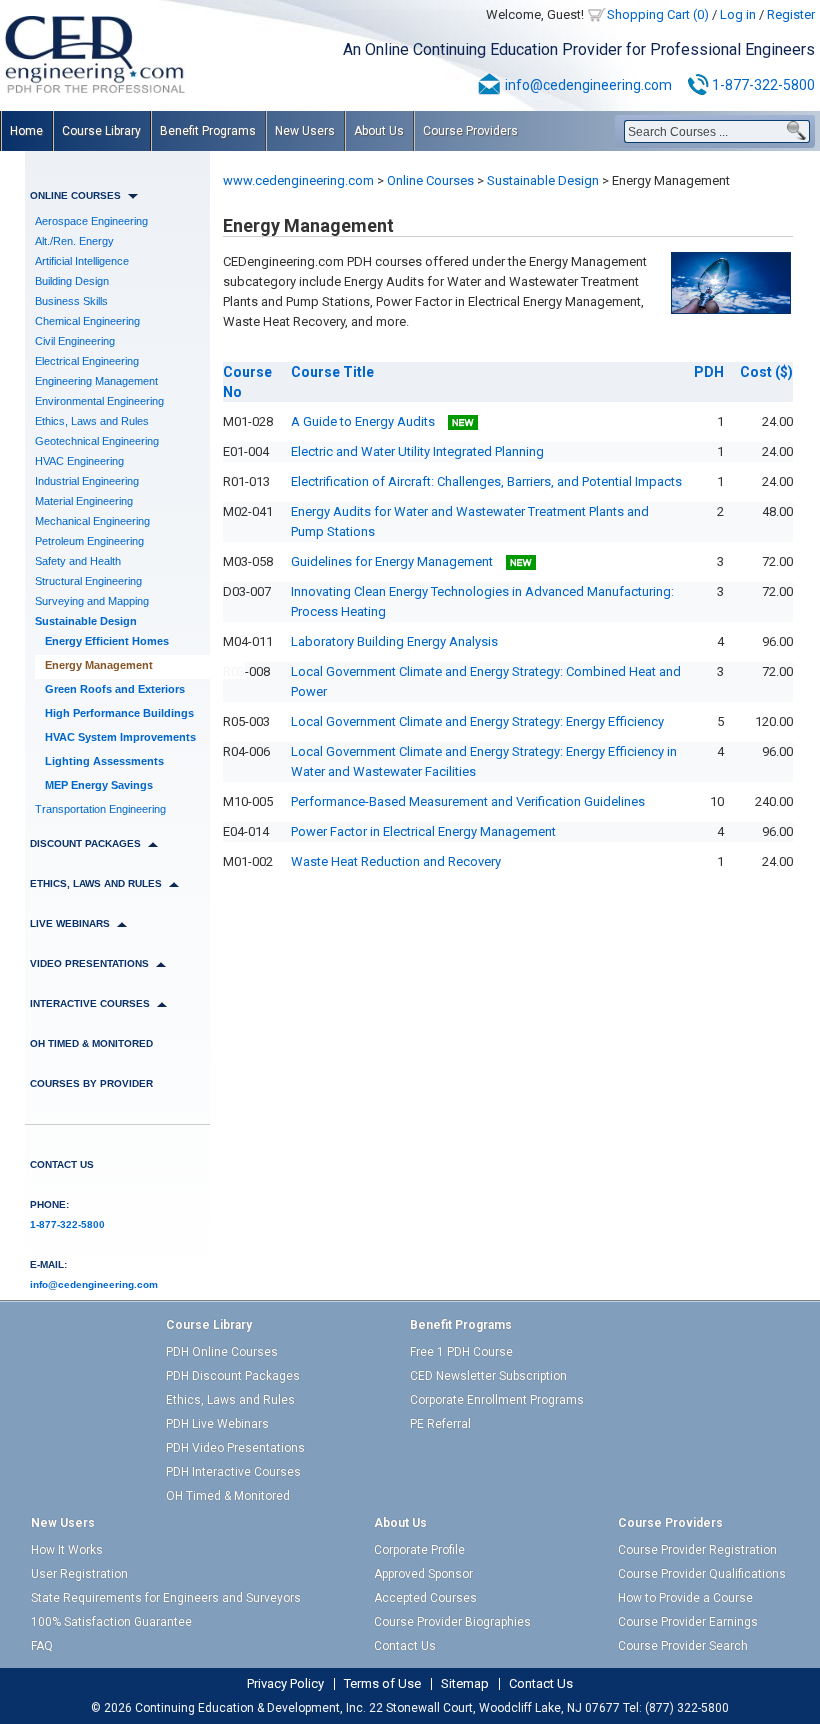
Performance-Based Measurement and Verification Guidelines (468, 801)
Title (332, 372)
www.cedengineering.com (298, 180)
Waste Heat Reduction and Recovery (396, 861)
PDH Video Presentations (235, 1448)
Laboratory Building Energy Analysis (394, 641)
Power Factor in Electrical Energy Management (423, 831)
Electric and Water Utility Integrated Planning (417, 451)
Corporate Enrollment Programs (497, 1400)
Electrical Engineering (87, 361)
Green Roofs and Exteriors (115, 689)
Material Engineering (84, 501)
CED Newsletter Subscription (488, 1376)
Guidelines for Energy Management (393, 561)
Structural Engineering (88, 581)
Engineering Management (96, 381)
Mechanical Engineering (92, 521)
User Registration (79, 1574)
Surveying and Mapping (92, 601)
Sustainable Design (86, 621)
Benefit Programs (208, 131)
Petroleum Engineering (89, 541)
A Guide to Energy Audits (364, 421)
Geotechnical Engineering (97, 441)
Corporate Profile (419, 1550)
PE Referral (440, 1424)
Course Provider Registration (697, 1550)
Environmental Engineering (99, 401)
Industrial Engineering (87, 481)
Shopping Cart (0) (658, 14)
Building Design (72, 281)
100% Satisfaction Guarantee (111, 1622)
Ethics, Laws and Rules (92, 421)
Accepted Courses (425, 1598)
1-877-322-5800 (763, 85)
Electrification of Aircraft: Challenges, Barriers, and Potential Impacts (486, 481)
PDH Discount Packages (233, 1376)
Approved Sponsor (423, 1574)
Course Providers (470, 131)
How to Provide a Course (685, 1598)
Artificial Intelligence (82, 261)
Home (26, 131)
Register (791, 14)
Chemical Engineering (87, 321)
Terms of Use (382, 1684)
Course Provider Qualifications (702, 1574)
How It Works (67, 1550)
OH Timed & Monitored (91, 1043)
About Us (379, 131)
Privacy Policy (285, 1684)
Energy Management (99, 665)
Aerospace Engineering (91, 221)
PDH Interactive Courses (233, 1472)
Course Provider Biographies (452, 1622)
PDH (709, 372)
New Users (305, 131)
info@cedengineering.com (588, 85)
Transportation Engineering (100, 809)
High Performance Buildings (119, 713)
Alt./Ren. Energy (74, 241)
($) (766, 372)
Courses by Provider (91, 1083)
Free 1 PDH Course (461, 1352)
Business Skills (71, 301)
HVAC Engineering (79, 461)
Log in (738, 14)
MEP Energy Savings (99, 785)
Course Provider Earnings (688, 1622)
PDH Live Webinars (217, 1424)
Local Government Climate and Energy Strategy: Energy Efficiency (477, 721)
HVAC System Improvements (120, 737)
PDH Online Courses (222, 1352)
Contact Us (62, 1164)
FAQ (42, 1646)
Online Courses (430, 180)
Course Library (101, 131)
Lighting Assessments (104, 761)
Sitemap (465, 1684)
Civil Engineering (75, 341)
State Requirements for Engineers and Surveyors (166, 1598)
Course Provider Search (683, 1646)
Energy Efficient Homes (107, 641)
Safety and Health (78, 561)
